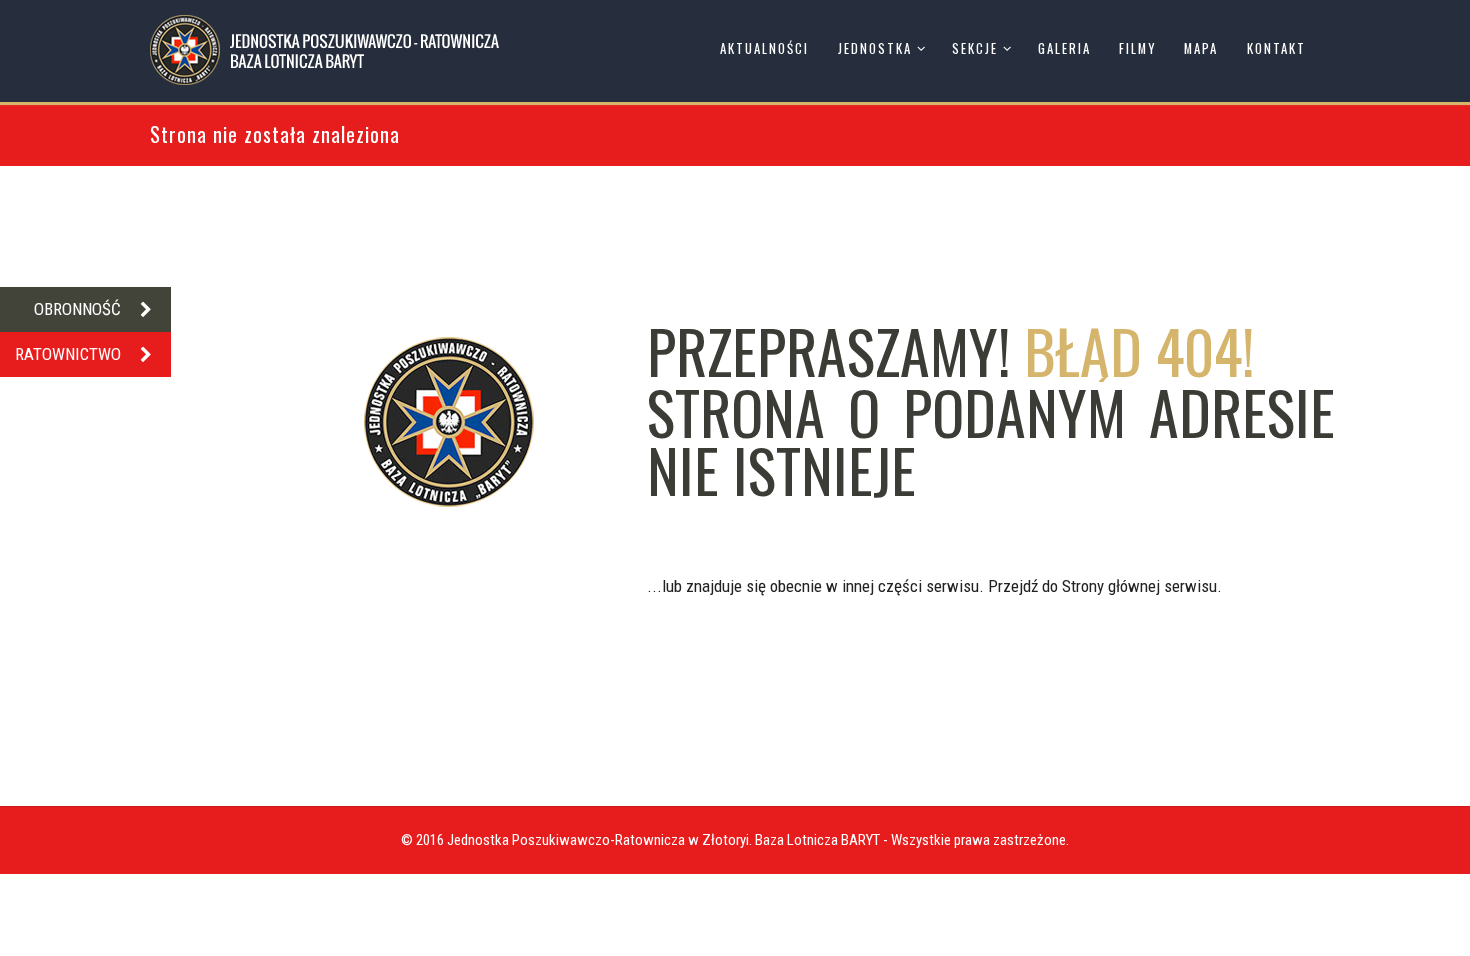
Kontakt (1276, 48)
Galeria (1064, 48)
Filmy (1137, 48)
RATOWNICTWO (68, 354)
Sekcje (975, 48)
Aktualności (764, 48)
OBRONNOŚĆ (77, 309)
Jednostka (875, 48)
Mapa (1201, 48)
